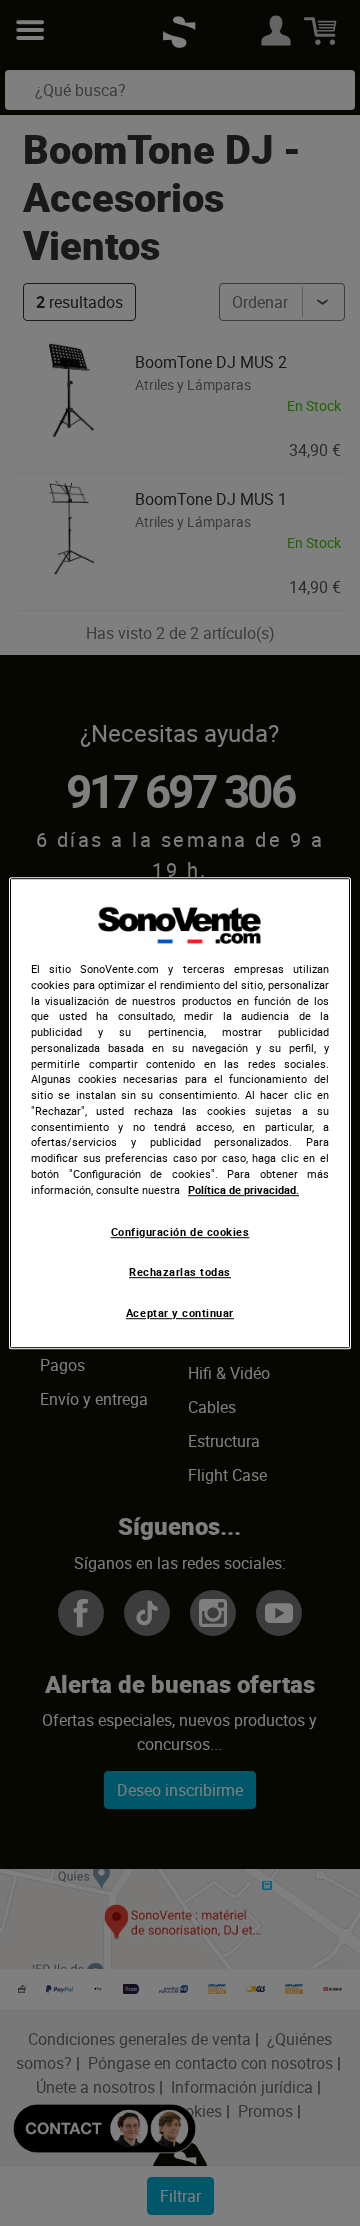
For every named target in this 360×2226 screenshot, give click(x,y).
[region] (180, 1113)
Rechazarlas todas (180, 1272)
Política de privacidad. (243, 1190)
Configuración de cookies (180, 1232)
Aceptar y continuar (180, 1313)
